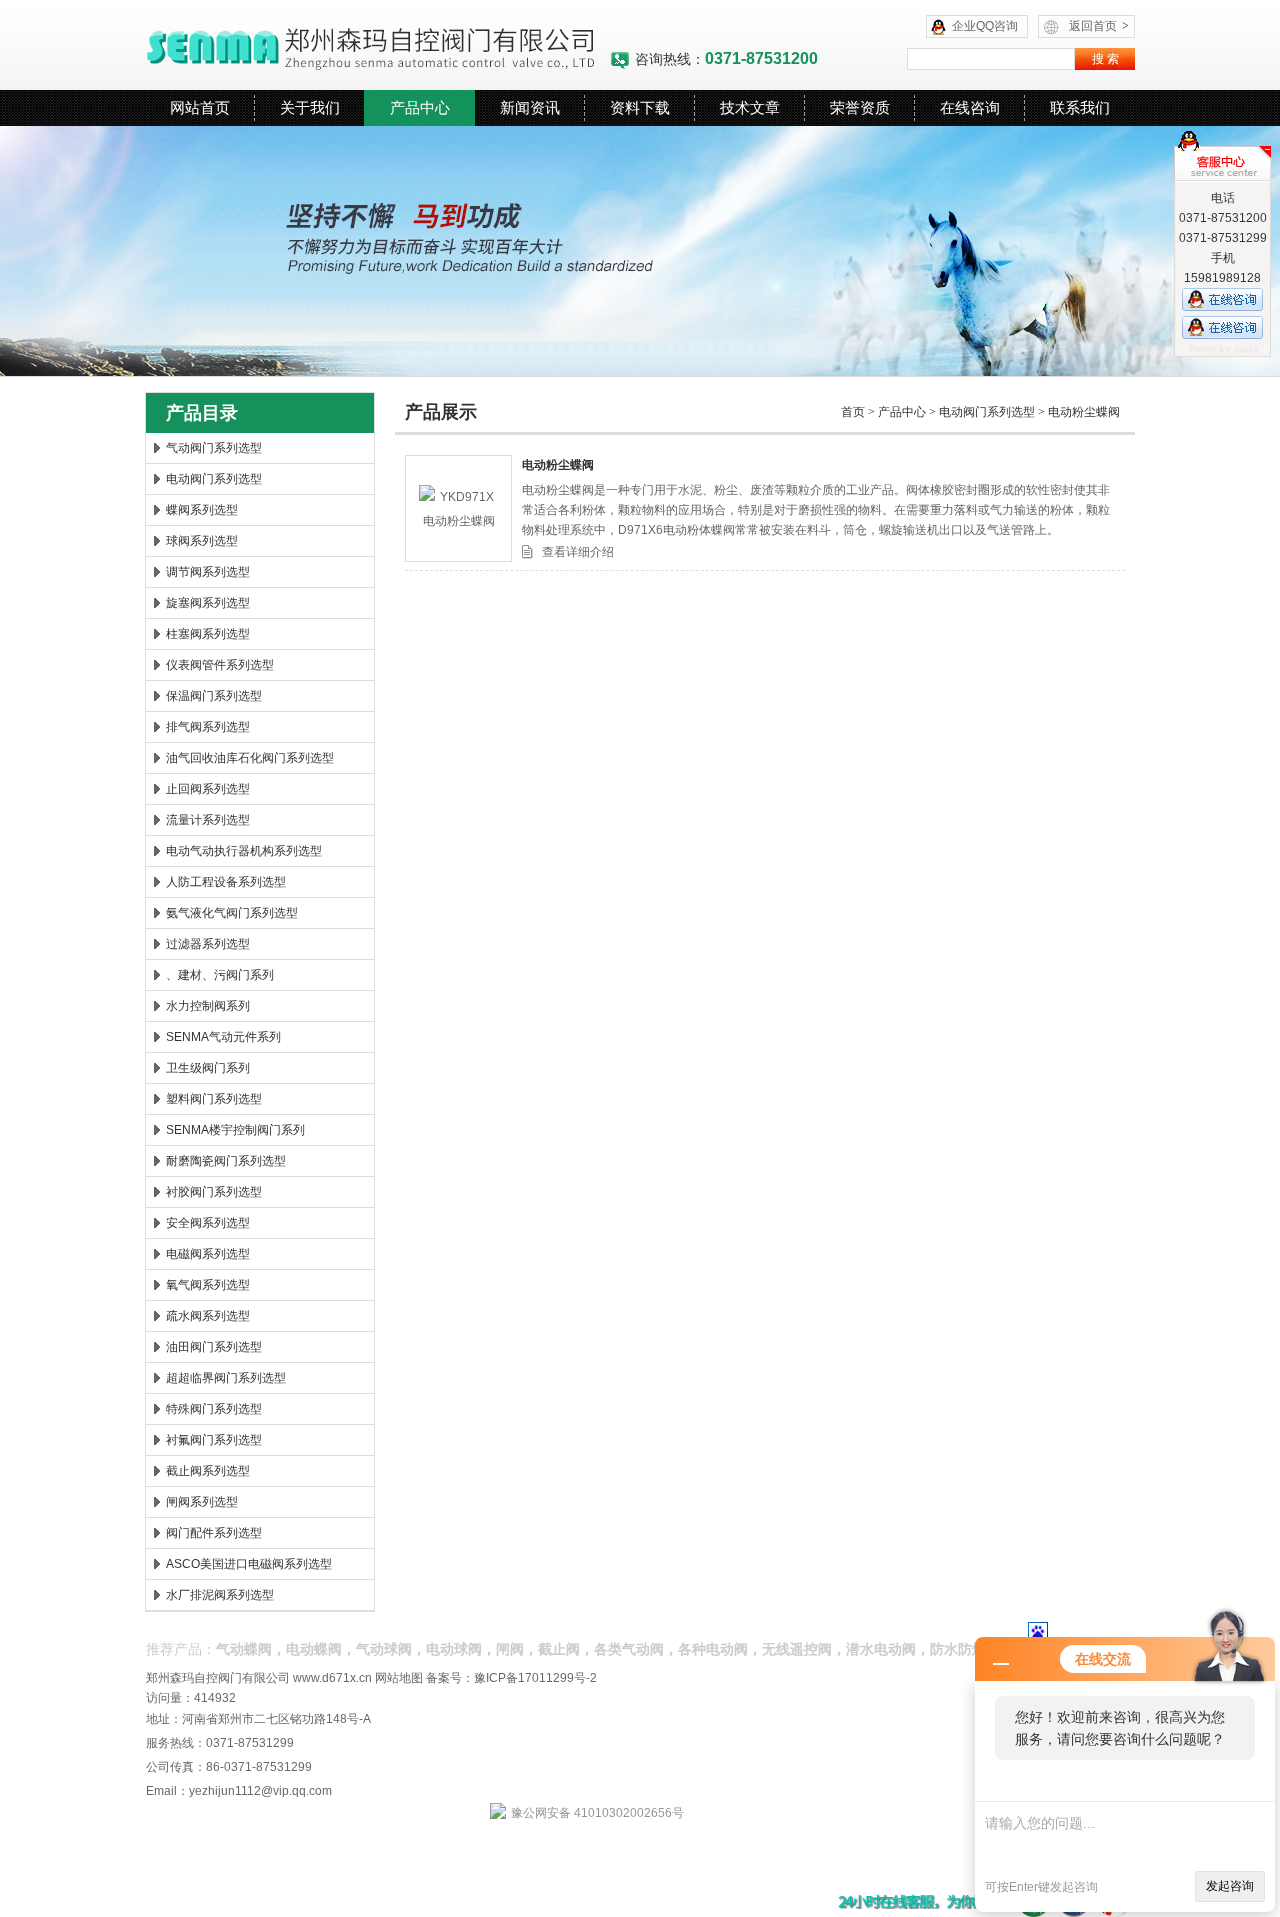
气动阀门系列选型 (214, 448)
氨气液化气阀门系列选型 (232, 913)
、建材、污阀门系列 (220, 975)
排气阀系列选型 (208, 727)
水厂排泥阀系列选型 (220, 1595)
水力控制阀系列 (208, 1006)
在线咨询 (970, 107)
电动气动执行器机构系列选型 (244, 851)
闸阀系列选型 (202, 1502)
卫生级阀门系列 (208, 1068)
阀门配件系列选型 (214, 1533)
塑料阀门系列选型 (214, 1099)
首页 (853, 412)
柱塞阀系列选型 (208, 634)
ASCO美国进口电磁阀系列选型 (249, 1564)
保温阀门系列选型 (214, 696)
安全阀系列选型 (208, 1223)
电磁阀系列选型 (208, 1254)
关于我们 (310, 107)
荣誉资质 (860, 107)
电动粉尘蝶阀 (1084, 412)
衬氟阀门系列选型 (214, 1440)
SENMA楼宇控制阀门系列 (235, 1130)
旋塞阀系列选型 (208, 603)
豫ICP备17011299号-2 (535, 1678)
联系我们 (1080, 107)
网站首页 (200, 107)
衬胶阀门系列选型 (214, 1192)
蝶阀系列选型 (202, 510)
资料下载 (640, 107)
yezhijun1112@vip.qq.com (260, 1791)
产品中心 (420, 107)
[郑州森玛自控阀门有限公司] (377, 45)
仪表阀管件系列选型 (220, 665)
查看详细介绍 (578, 552)
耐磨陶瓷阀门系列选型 (226, 1161)
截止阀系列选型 (208, 1471)
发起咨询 (1230, 1886)
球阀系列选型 (202, 541)
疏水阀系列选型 (208, 1316)
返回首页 (1099, 26)
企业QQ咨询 (985, 26)
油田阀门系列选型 (214, 1347)
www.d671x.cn (332, 1678)
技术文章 (750, 107)
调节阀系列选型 (208, 572)
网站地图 (399, 1678)
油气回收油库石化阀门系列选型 (250, 758)
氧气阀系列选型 (208, 1285)
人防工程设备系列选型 (226, 882)
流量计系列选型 (208, 820)
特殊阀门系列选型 (214, 1409)
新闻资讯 (530, 107)
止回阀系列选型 (208, 789)
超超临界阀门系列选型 (226, 1378)
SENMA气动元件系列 (223, 1037)
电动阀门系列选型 (214, 479)
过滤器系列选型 (208, 944)
